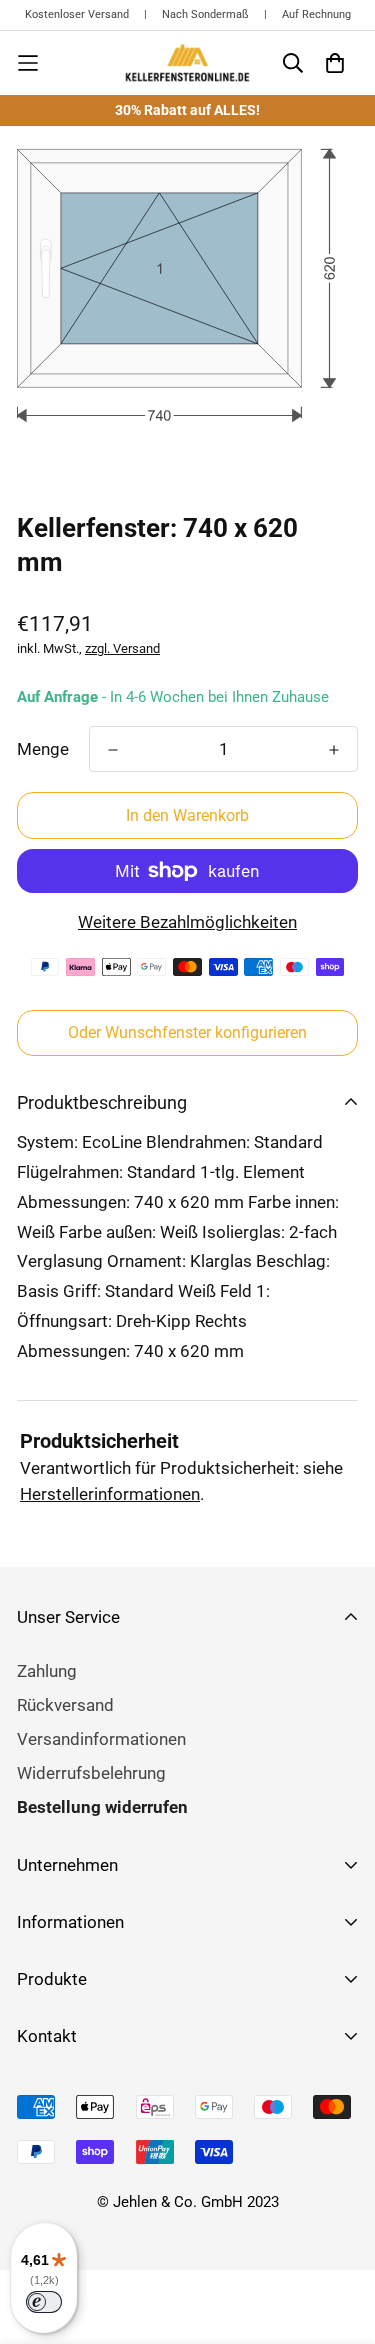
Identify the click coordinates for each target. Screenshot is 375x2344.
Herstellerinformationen (110, 1494)
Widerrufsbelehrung (91, 1773)
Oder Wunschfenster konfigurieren (187, 1032)
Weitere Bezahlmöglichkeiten (187, 922)
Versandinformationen (101, 1739)
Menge (43, 749)
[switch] (44, 2302)
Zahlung (47, 1671)
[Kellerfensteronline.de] (187, 63)
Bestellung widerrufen (102, 1807)
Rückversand (65, 1705)
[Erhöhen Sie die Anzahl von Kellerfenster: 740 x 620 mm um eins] (334, 750)
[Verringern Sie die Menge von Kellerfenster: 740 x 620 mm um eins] (113, 750)
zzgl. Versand (122, 648)
